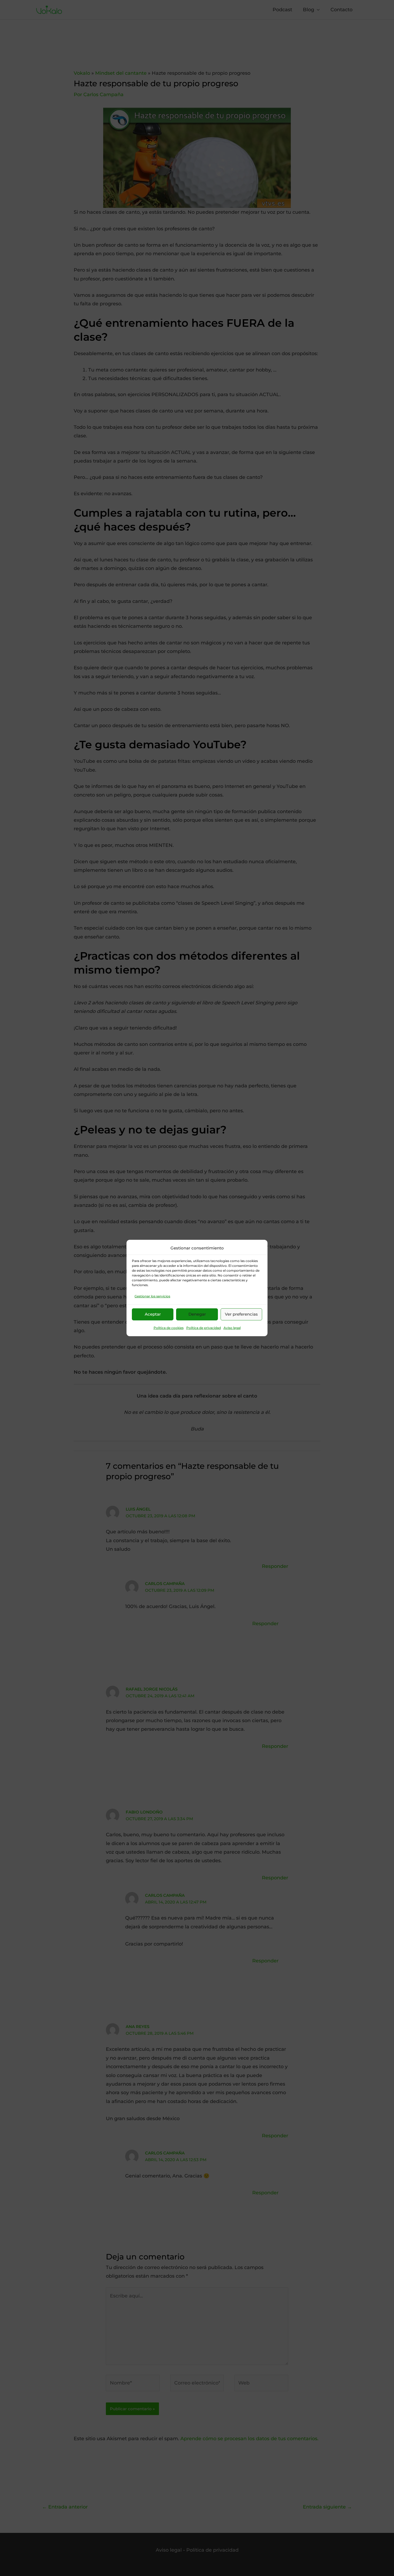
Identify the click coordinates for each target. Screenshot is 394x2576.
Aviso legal (232, 1328)
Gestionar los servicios (152, 1296)
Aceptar (153, 1314)
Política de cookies (169, 1328)
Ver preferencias (241, 1314)
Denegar (197, 1314)
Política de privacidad (204, 1328)
